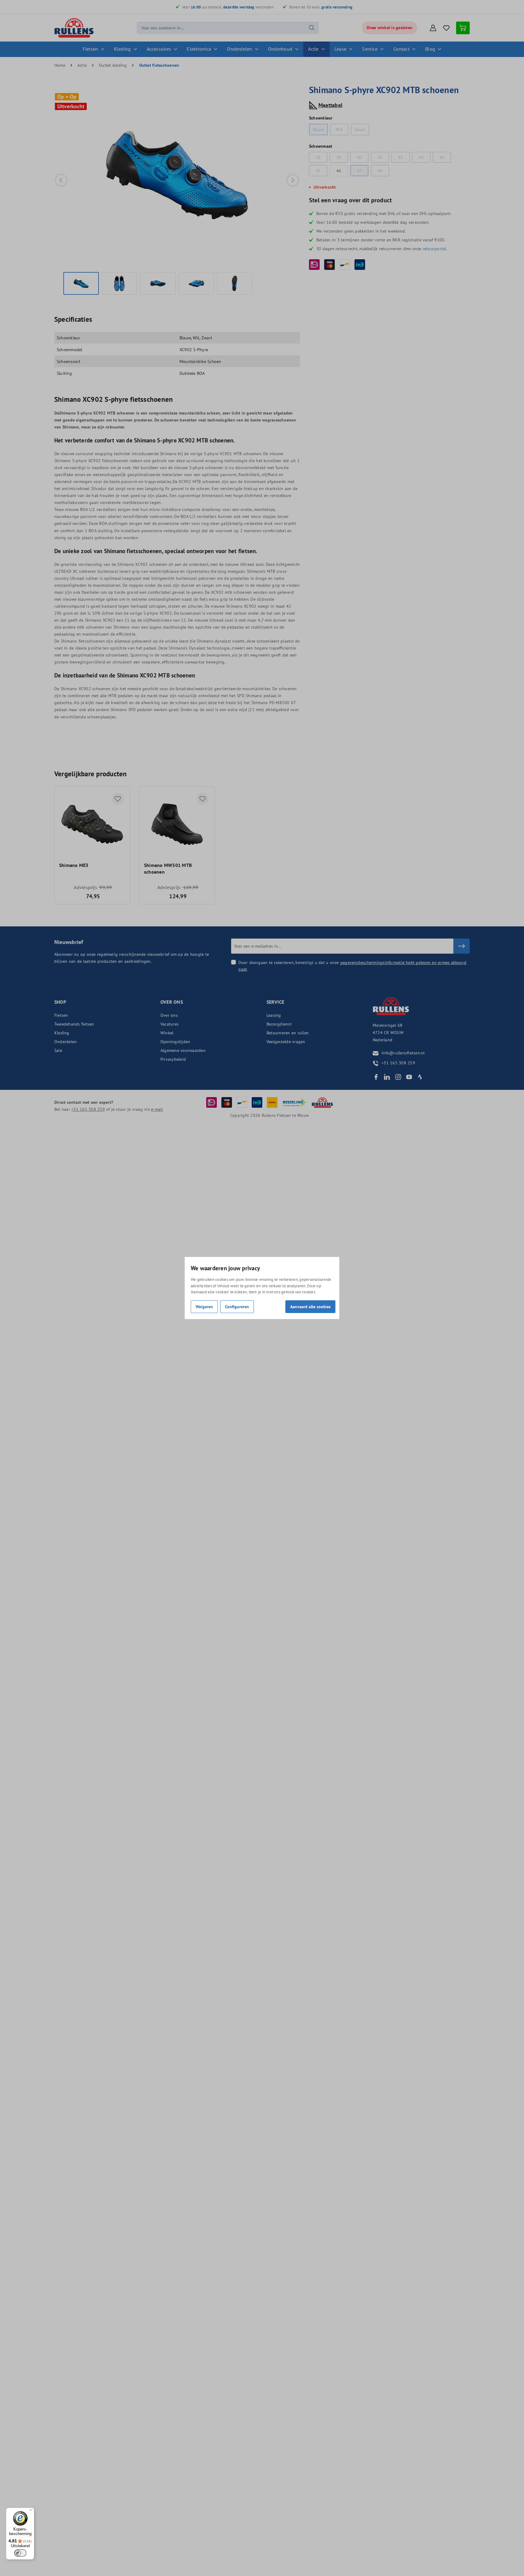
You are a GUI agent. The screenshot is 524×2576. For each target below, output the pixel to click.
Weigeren (204, 1306)
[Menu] (31, 2511)
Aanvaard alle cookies (310, 1306)
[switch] (20, 2553)
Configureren (237, 1306)
